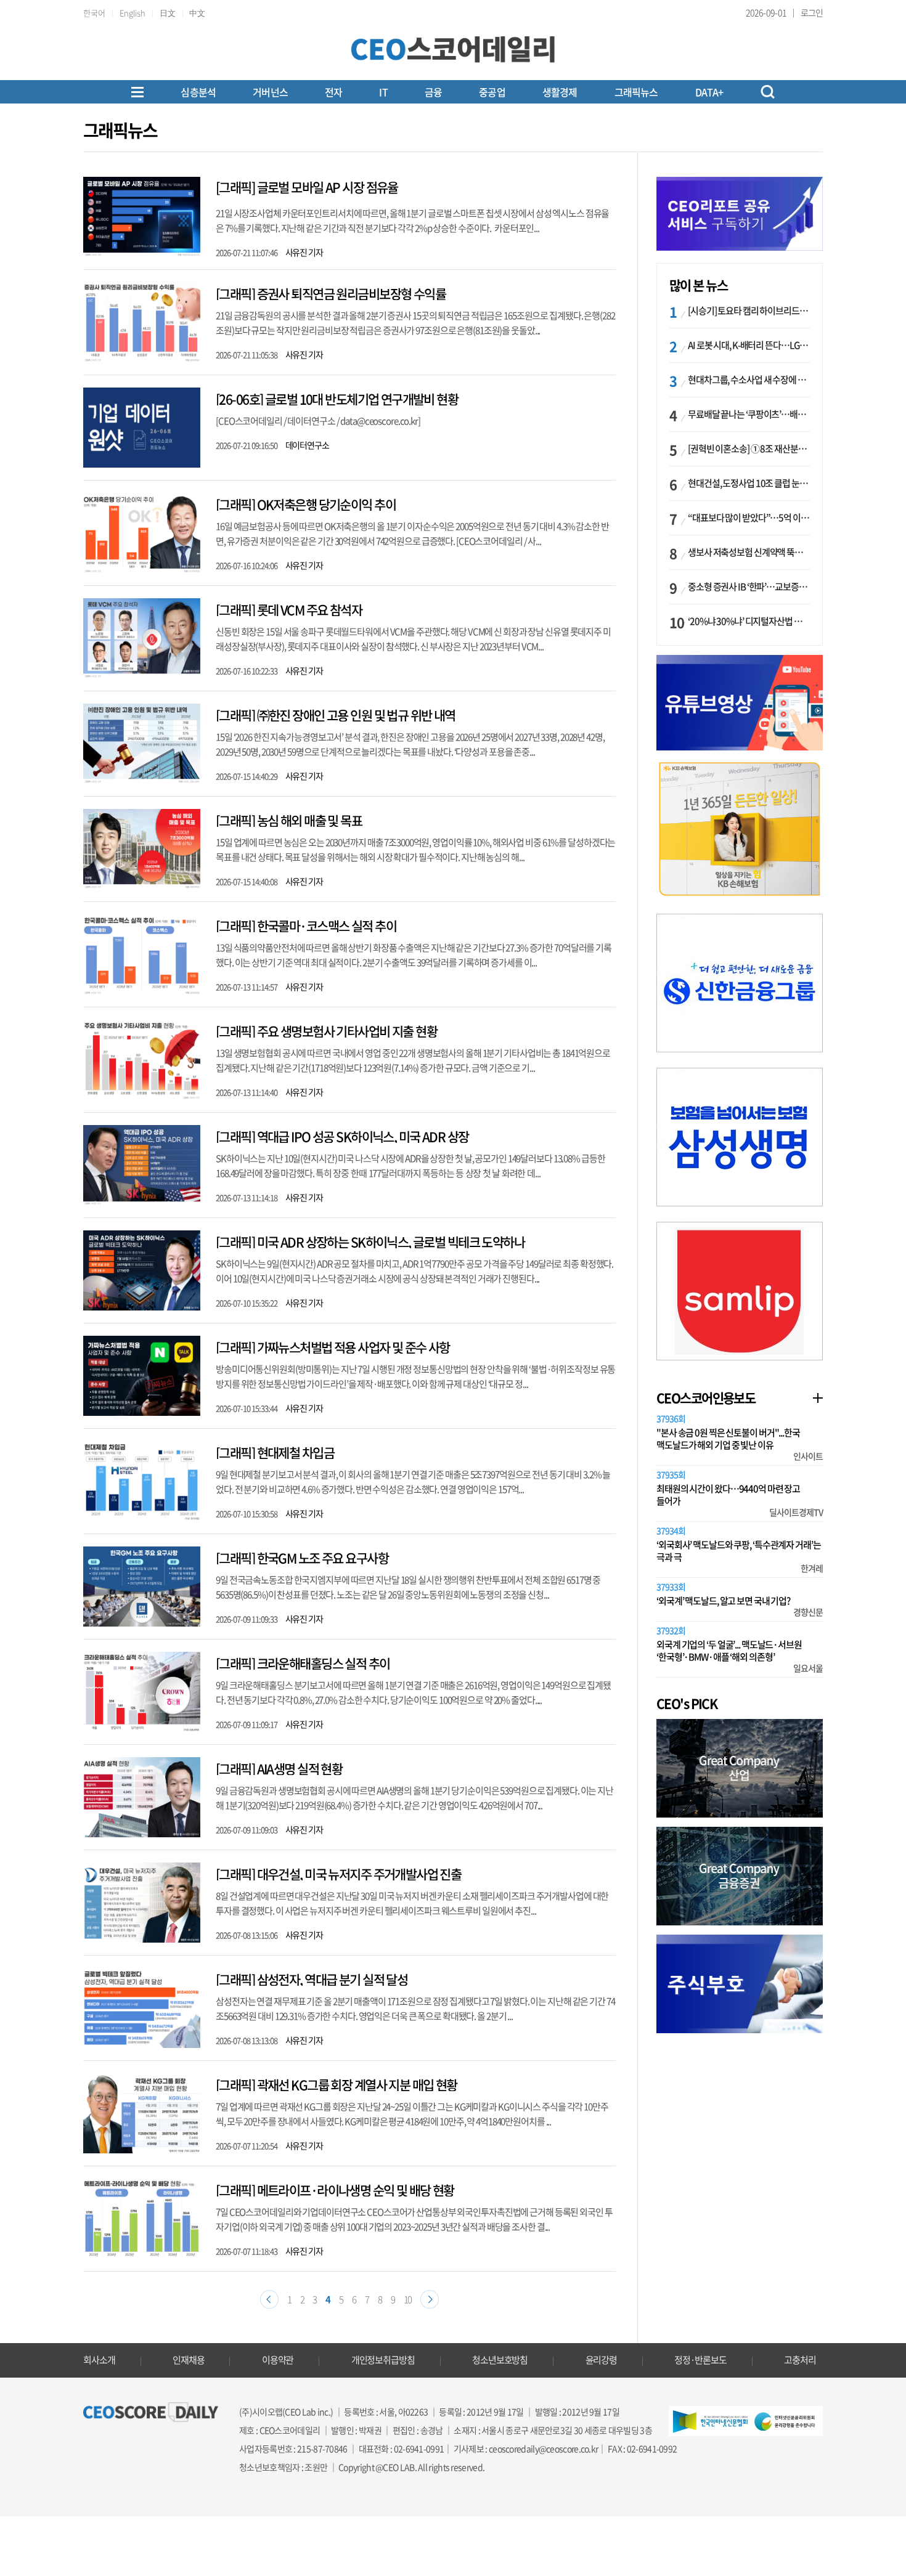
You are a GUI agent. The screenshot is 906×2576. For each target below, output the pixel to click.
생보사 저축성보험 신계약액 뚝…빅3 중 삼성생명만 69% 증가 (749, 552)
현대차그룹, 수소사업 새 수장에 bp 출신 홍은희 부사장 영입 (749, 380)
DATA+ (709, 92)
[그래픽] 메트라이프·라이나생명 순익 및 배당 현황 (335, 2190)
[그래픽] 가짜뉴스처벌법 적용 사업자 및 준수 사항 (333, 1347)
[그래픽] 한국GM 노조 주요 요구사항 (302, 1558)
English (133, 13)
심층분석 (198, 92)
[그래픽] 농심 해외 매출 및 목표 (289, 820)
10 (408, 2299)
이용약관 (278, 2360)
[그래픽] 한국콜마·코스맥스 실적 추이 (306, 926)
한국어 (94, 13)
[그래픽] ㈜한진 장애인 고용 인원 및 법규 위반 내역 (336, 715)
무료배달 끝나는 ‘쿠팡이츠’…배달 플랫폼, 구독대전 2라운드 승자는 (749, 414)
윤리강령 (602, 2360)
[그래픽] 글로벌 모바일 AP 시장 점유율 (307, 187)
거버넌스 (270, 92)
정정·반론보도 (700, 2360)
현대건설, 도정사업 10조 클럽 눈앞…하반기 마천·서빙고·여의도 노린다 (749, 483)
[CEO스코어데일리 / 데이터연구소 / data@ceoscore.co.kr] (318, 421)
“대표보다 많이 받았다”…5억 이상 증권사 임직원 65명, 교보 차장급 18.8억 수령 (749, 518)
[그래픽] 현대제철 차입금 (275, 1453)
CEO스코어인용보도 (706, 1398)
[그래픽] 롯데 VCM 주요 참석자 (289, 610)
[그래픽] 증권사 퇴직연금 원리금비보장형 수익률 (331, 294)
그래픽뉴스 (636, 92)
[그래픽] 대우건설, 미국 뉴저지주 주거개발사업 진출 (338, 1874)
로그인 (812, 12)
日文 (168, 13)
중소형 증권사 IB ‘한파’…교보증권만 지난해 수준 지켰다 (749, 587)
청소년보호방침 (500, 2360)
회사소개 (99, 2360)
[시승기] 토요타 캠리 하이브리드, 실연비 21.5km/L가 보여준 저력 (749, 311)
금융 (433, 92)
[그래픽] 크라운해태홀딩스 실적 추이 (303, 1663)
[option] (740, 829)
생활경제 (560, 92)
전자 (333, 92)
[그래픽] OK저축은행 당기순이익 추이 (306, 504)
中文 (197, 13)
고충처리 (800, 2360)
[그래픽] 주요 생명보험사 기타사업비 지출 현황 (326, 1031)
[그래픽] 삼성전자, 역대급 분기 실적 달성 (312, 1979)
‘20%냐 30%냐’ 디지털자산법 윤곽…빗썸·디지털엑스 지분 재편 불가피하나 (749, 621)
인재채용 (189, 2360)
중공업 (492, 92)
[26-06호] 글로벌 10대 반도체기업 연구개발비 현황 (337, 399)
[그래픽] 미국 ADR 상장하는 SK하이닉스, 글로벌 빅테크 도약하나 (370, 1242)
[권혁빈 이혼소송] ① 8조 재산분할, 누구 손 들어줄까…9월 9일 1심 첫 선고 (749, 449)
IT (383, 92)
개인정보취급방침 (383, 2360)
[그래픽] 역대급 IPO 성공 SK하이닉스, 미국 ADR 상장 (342, 1136)
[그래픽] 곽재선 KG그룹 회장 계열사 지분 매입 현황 (337, 2085)
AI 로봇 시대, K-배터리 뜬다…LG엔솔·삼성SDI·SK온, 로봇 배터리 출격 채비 (749, 345)
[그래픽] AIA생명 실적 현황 (279, 1769)
